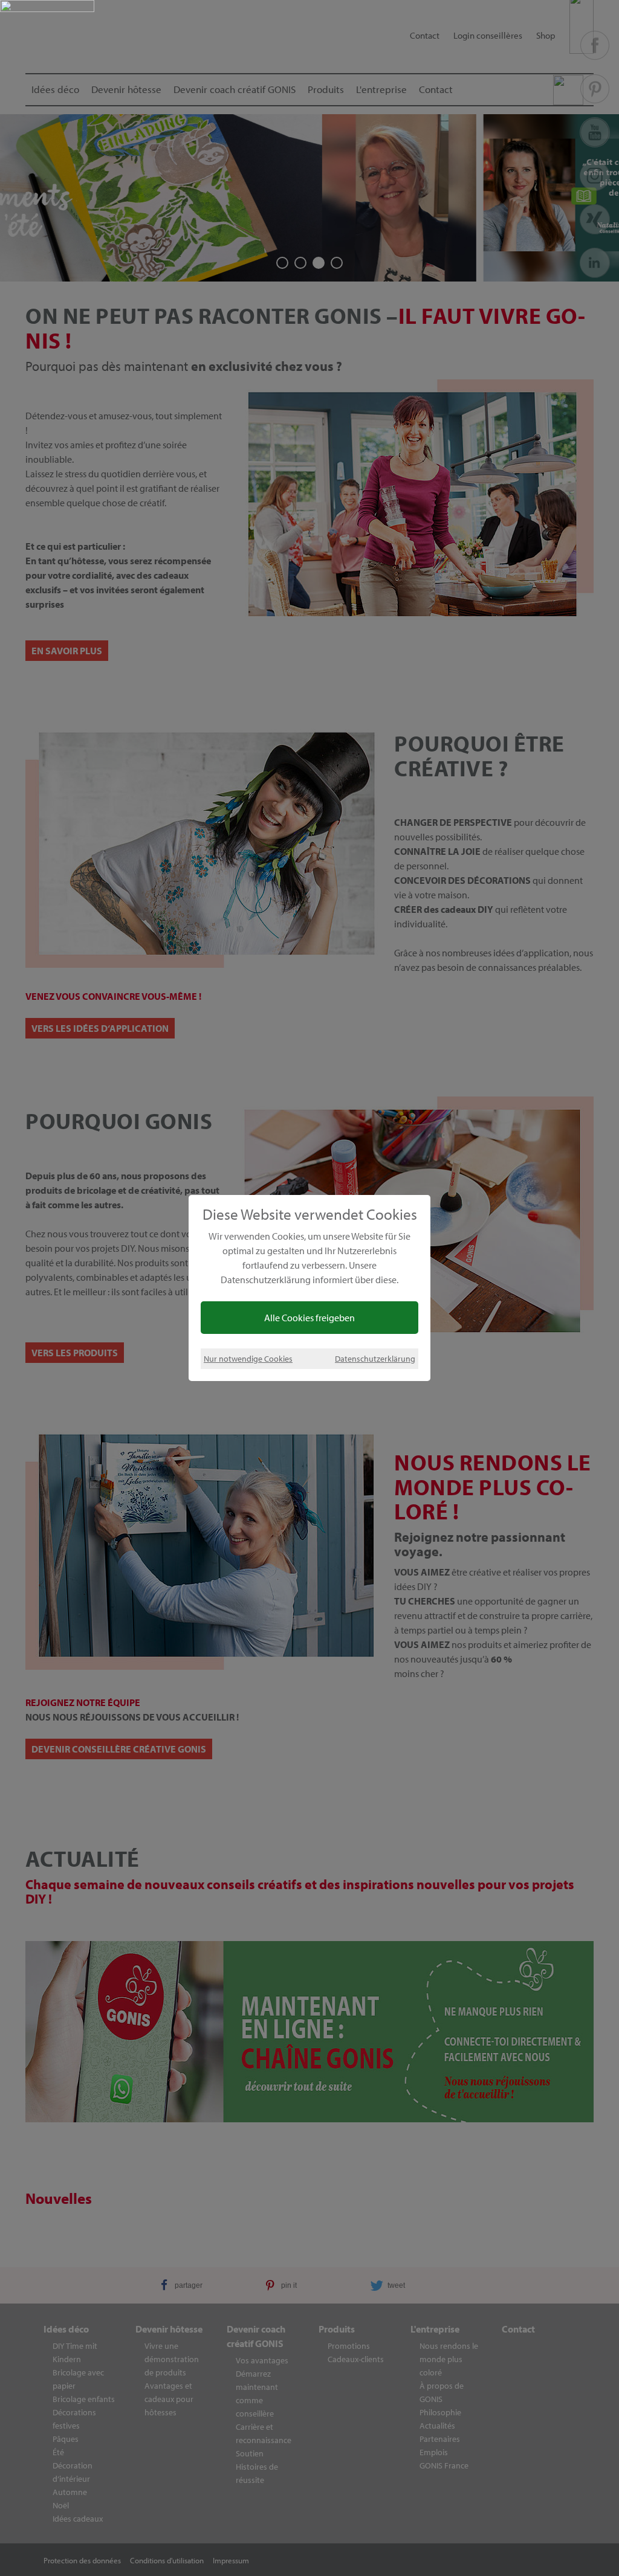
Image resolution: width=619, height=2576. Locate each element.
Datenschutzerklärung (375, 1358)
